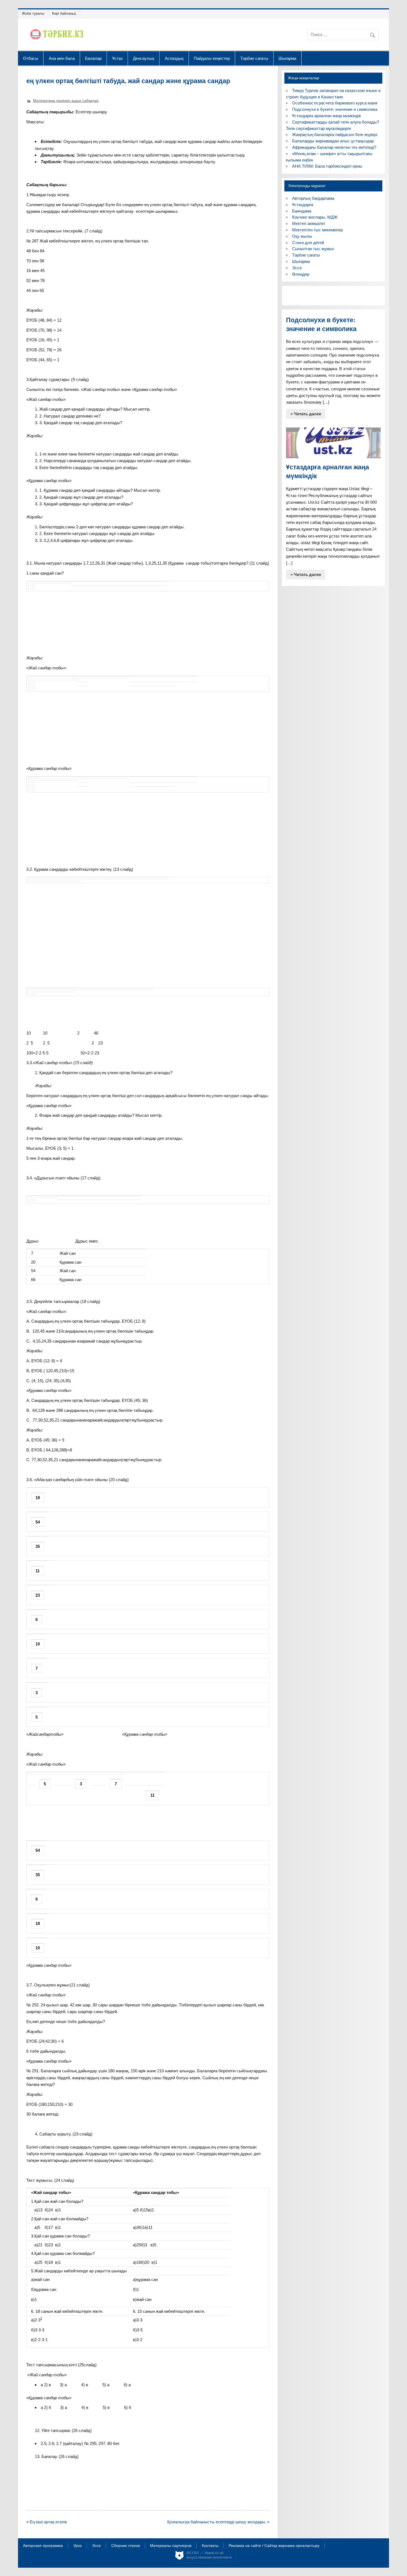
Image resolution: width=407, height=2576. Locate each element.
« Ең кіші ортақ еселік (47, 2522)
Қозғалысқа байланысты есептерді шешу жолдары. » (218, 2522)
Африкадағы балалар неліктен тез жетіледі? (334, 147)
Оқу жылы (302, 236)
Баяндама (302, 211)
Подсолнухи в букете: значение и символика (335, 109)
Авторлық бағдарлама (313, 198)
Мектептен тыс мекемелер (317, 230)
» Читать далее (306, 414)
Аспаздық (174, 58)
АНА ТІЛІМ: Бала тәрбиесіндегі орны (327, 166)
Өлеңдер (301, 274)
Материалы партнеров (171, 2546)
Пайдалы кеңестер (212, 58)
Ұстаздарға (303, 205)
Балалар (93, 58)
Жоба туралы (33, 13)
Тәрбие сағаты (254, 58)
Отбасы (31, 58)
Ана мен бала (62, 58)
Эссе (297, 268)
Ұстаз (117, 58)
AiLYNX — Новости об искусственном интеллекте (209, 2555)
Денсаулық (144, 58)
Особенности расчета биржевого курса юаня (335, 103)
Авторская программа (43, 2546)
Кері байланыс (64, 13)
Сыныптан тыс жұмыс (313, 249)
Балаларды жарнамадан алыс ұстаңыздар (333, 141)
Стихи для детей (308, 243)
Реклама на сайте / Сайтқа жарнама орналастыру (274, 2546)
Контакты (210, 2546)
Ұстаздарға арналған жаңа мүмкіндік (327, 116)
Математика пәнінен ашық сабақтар (66, 101)
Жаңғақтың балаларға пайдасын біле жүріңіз (335, 135)
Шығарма (287, 58)
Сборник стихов (126, 2546)
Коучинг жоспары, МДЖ (315, 217)
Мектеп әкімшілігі (308, 223)
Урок (78, 2546)
